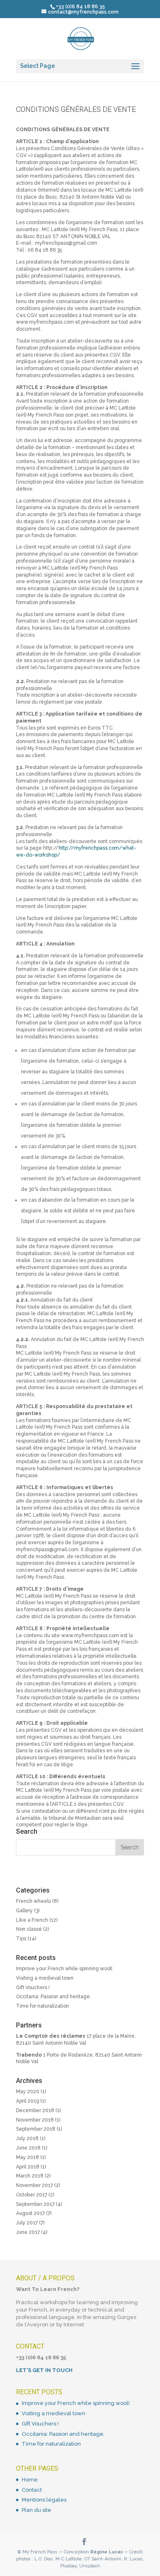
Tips (21, 1939)
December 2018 (35, 2110)
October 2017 (32, 2195)
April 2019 (27, 2101)
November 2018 (35, 2120)
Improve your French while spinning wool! (64, 1969)
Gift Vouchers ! (33, 1988)
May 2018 (27, 2157)
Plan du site (37, 2510)
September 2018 (36, 2129)
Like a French (32, 1920)
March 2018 (30, 2176)
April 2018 (28, 2167)
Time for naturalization (42, 2006)
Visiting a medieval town (45, 1978)
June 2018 (28, 2148)
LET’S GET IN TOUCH (44, 2370)
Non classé (29, 1929)
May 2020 (28, 2092)
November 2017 (34, 2185)
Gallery (24, 1911)
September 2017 (35, 2204)
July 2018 (27, 2138)
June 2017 (28, 2232)
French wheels (33, 1901)
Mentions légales (44, 2500)
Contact (32, 2490)
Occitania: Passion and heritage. (54, 1997)
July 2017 (27, 2223)
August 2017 (30, 2213)
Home (30, 2480)
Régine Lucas (106, 2552)
